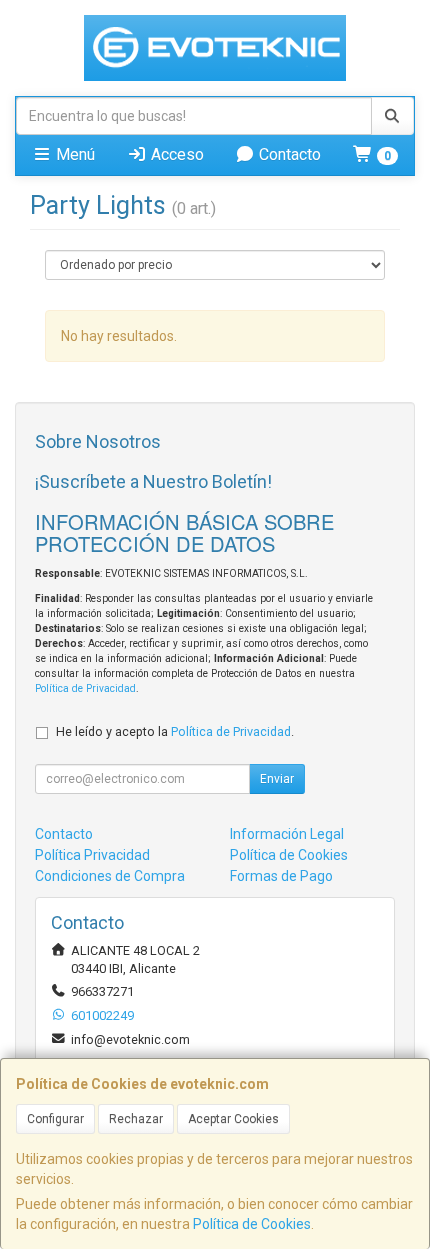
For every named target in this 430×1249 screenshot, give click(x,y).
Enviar (277, 779)
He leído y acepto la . (175, 731)
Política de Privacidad (85, 688)
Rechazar (136, 1119)
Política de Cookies (252, 1224)
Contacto (288, 154)
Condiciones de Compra (110, 876)
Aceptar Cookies (233, 1119)
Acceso (175, 154)
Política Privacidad (92, 855)
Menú (73, 154)
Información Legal (287, 834)
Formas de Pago (281, 876)
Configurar (55, 1119)
